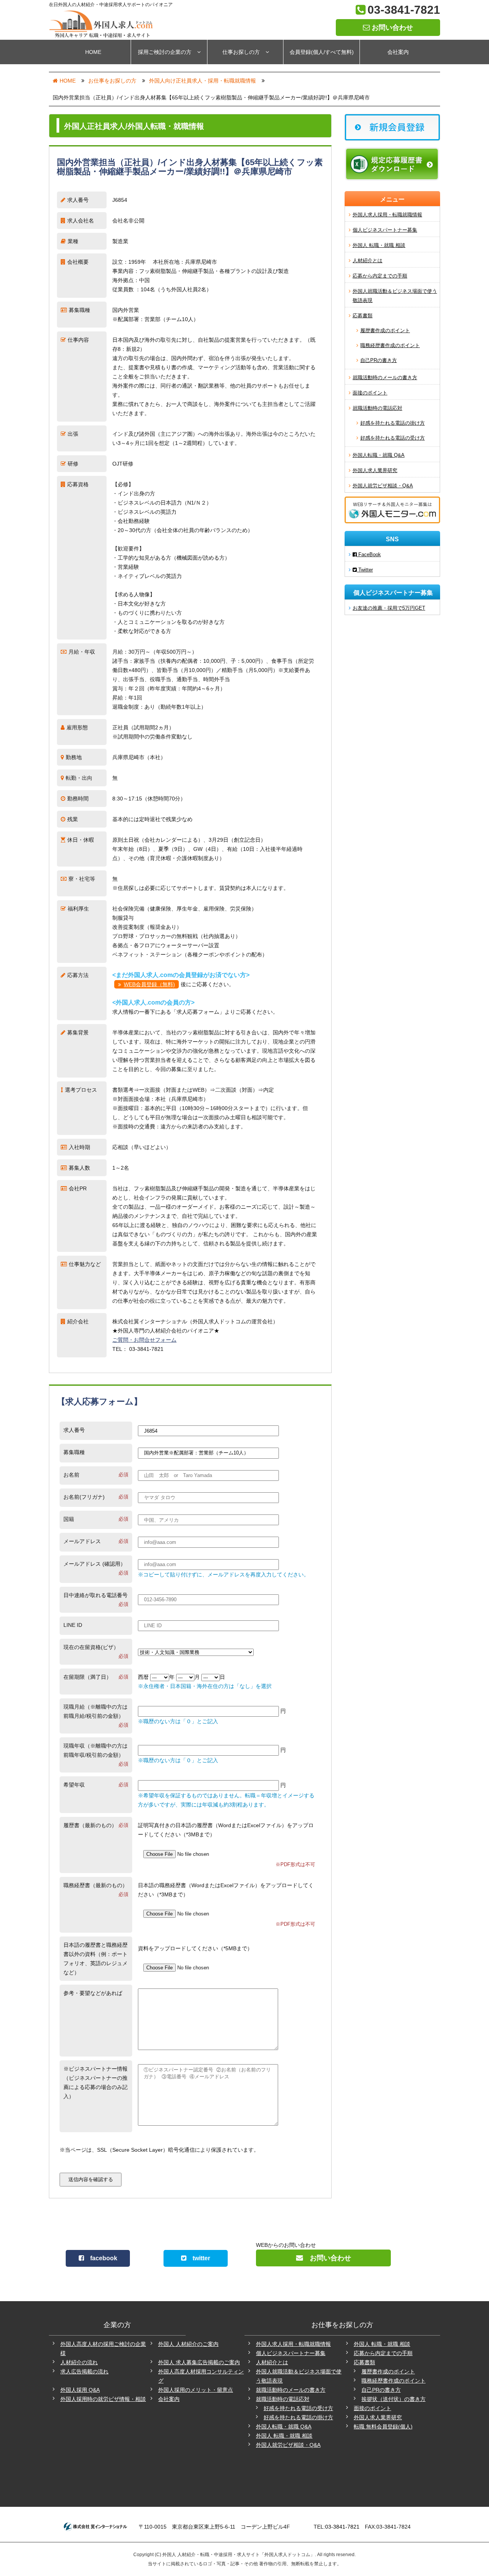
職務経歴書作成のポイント (390, 345)
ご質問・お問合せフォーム (144, 1340)
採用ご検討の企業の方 (165, 52)
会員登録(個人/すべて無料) (322, 52)
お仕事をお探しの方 (112, 81)
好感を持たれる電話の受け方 (393, 438)
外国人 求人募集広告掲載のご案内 (199, 2362)
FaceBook (369, 554)
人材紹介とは (368, 261)
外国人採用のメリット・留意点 (196, 2390)
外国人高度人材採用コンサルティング (201, 2376)
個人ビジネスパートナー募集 (385, 230)
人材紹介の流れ (79, 2362)
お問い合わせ (391, 28)
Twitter (365, 570)
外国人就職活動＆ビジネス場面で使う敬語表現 (395, 296)
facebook (101, 2258)
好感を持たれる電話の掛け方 (393, 423)
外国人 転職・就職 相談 (379, 245)
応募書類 (363, 316)
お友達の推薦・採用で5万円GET (389, 608)
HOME (93, 52)
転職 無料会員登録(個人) (383, 2427)
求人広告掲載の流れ (84, 2371)
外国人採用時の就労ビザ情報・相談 (103, 2399)
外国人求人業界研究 (375, 470)
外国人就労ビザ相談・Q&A (383, 486)
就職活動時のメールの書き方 (385, 377)
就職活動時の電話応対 (377, 408)
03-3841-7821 (404, 10)
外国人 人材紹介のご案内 (188, 2344)
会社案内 (398, 52)
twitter (198, 2258)
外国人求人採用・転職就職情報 (387, 215)
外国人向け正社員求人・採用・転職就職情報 (202, 81)
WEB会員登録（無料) (149, 984)
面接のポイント (370, 393)
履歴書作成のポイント (385, 330)
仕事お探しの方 (241, 52)
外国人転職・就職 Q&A (379, 455)
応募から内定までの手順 (380, 276)
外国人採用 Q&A (80, 2390)
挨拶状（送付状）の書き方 (393, 2399)
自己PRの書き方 (379, 360)
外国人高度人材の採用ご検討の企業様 (103, 2349)
